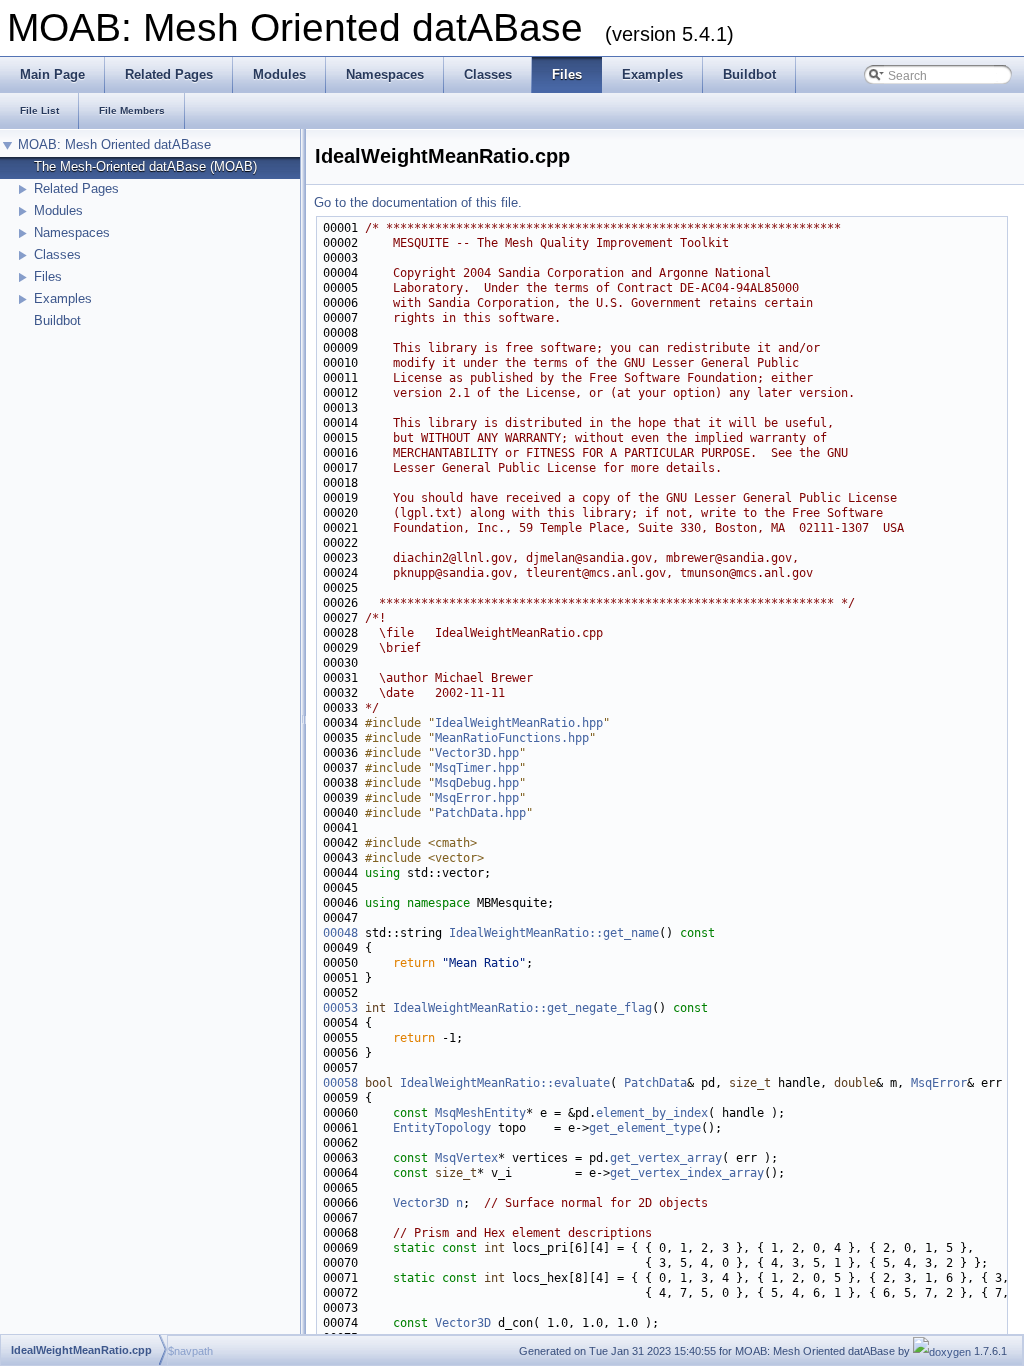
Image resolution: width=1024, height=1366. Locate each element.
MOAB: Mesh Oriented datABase (114, 144)
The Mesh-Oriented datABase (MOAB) (145, 166)
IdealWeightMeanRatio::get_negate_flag (522, 1008)
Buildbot (57, 320)
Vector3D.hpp (477, 753)
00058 (340, 1083)
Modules (58, 210)
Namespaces (72, 232)
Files (48, 276)
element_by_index (652, 1113)
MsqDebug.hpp (477, 783)
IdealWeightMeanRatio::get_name (554, 933)
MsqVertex (466, 1158)
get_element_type (645, 1128)
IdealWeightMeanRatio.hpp (519, 723)
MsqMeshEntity (480, 1113)
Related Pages (76, 188)
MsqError (939, 1083)
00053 (340, 1008)
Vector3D (421, 1203)
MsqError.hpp (477, 798)
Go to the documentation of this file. (418, 202)
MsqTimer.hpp (477, 768)
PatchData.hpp (480, 813)
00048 (340, 933)
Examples (63, 298)
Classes (57, 254)
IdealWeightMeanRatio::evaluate (505, 1083)
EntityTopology (442, 1128)
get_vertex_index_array (687, 1173)
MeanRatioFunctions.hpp (512, 738)
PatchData (655, 1083)
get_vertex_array (666, 1158)
